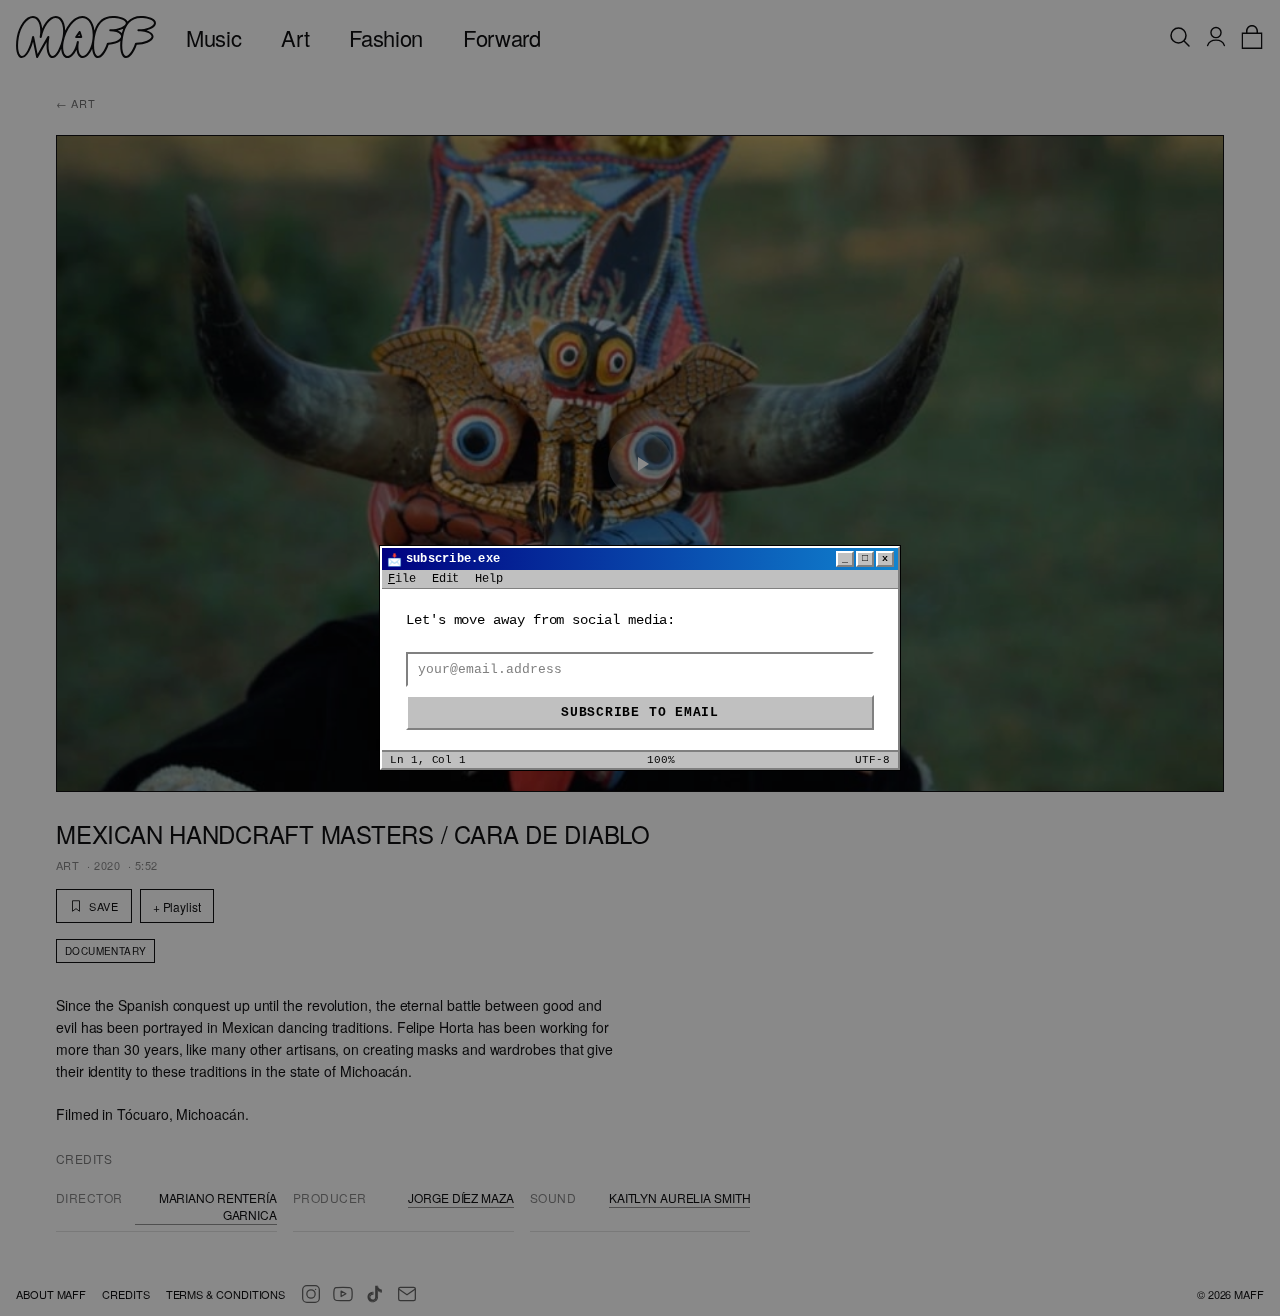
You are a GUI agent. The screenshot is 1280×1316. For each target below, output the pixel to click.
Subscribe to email (640, 712)
